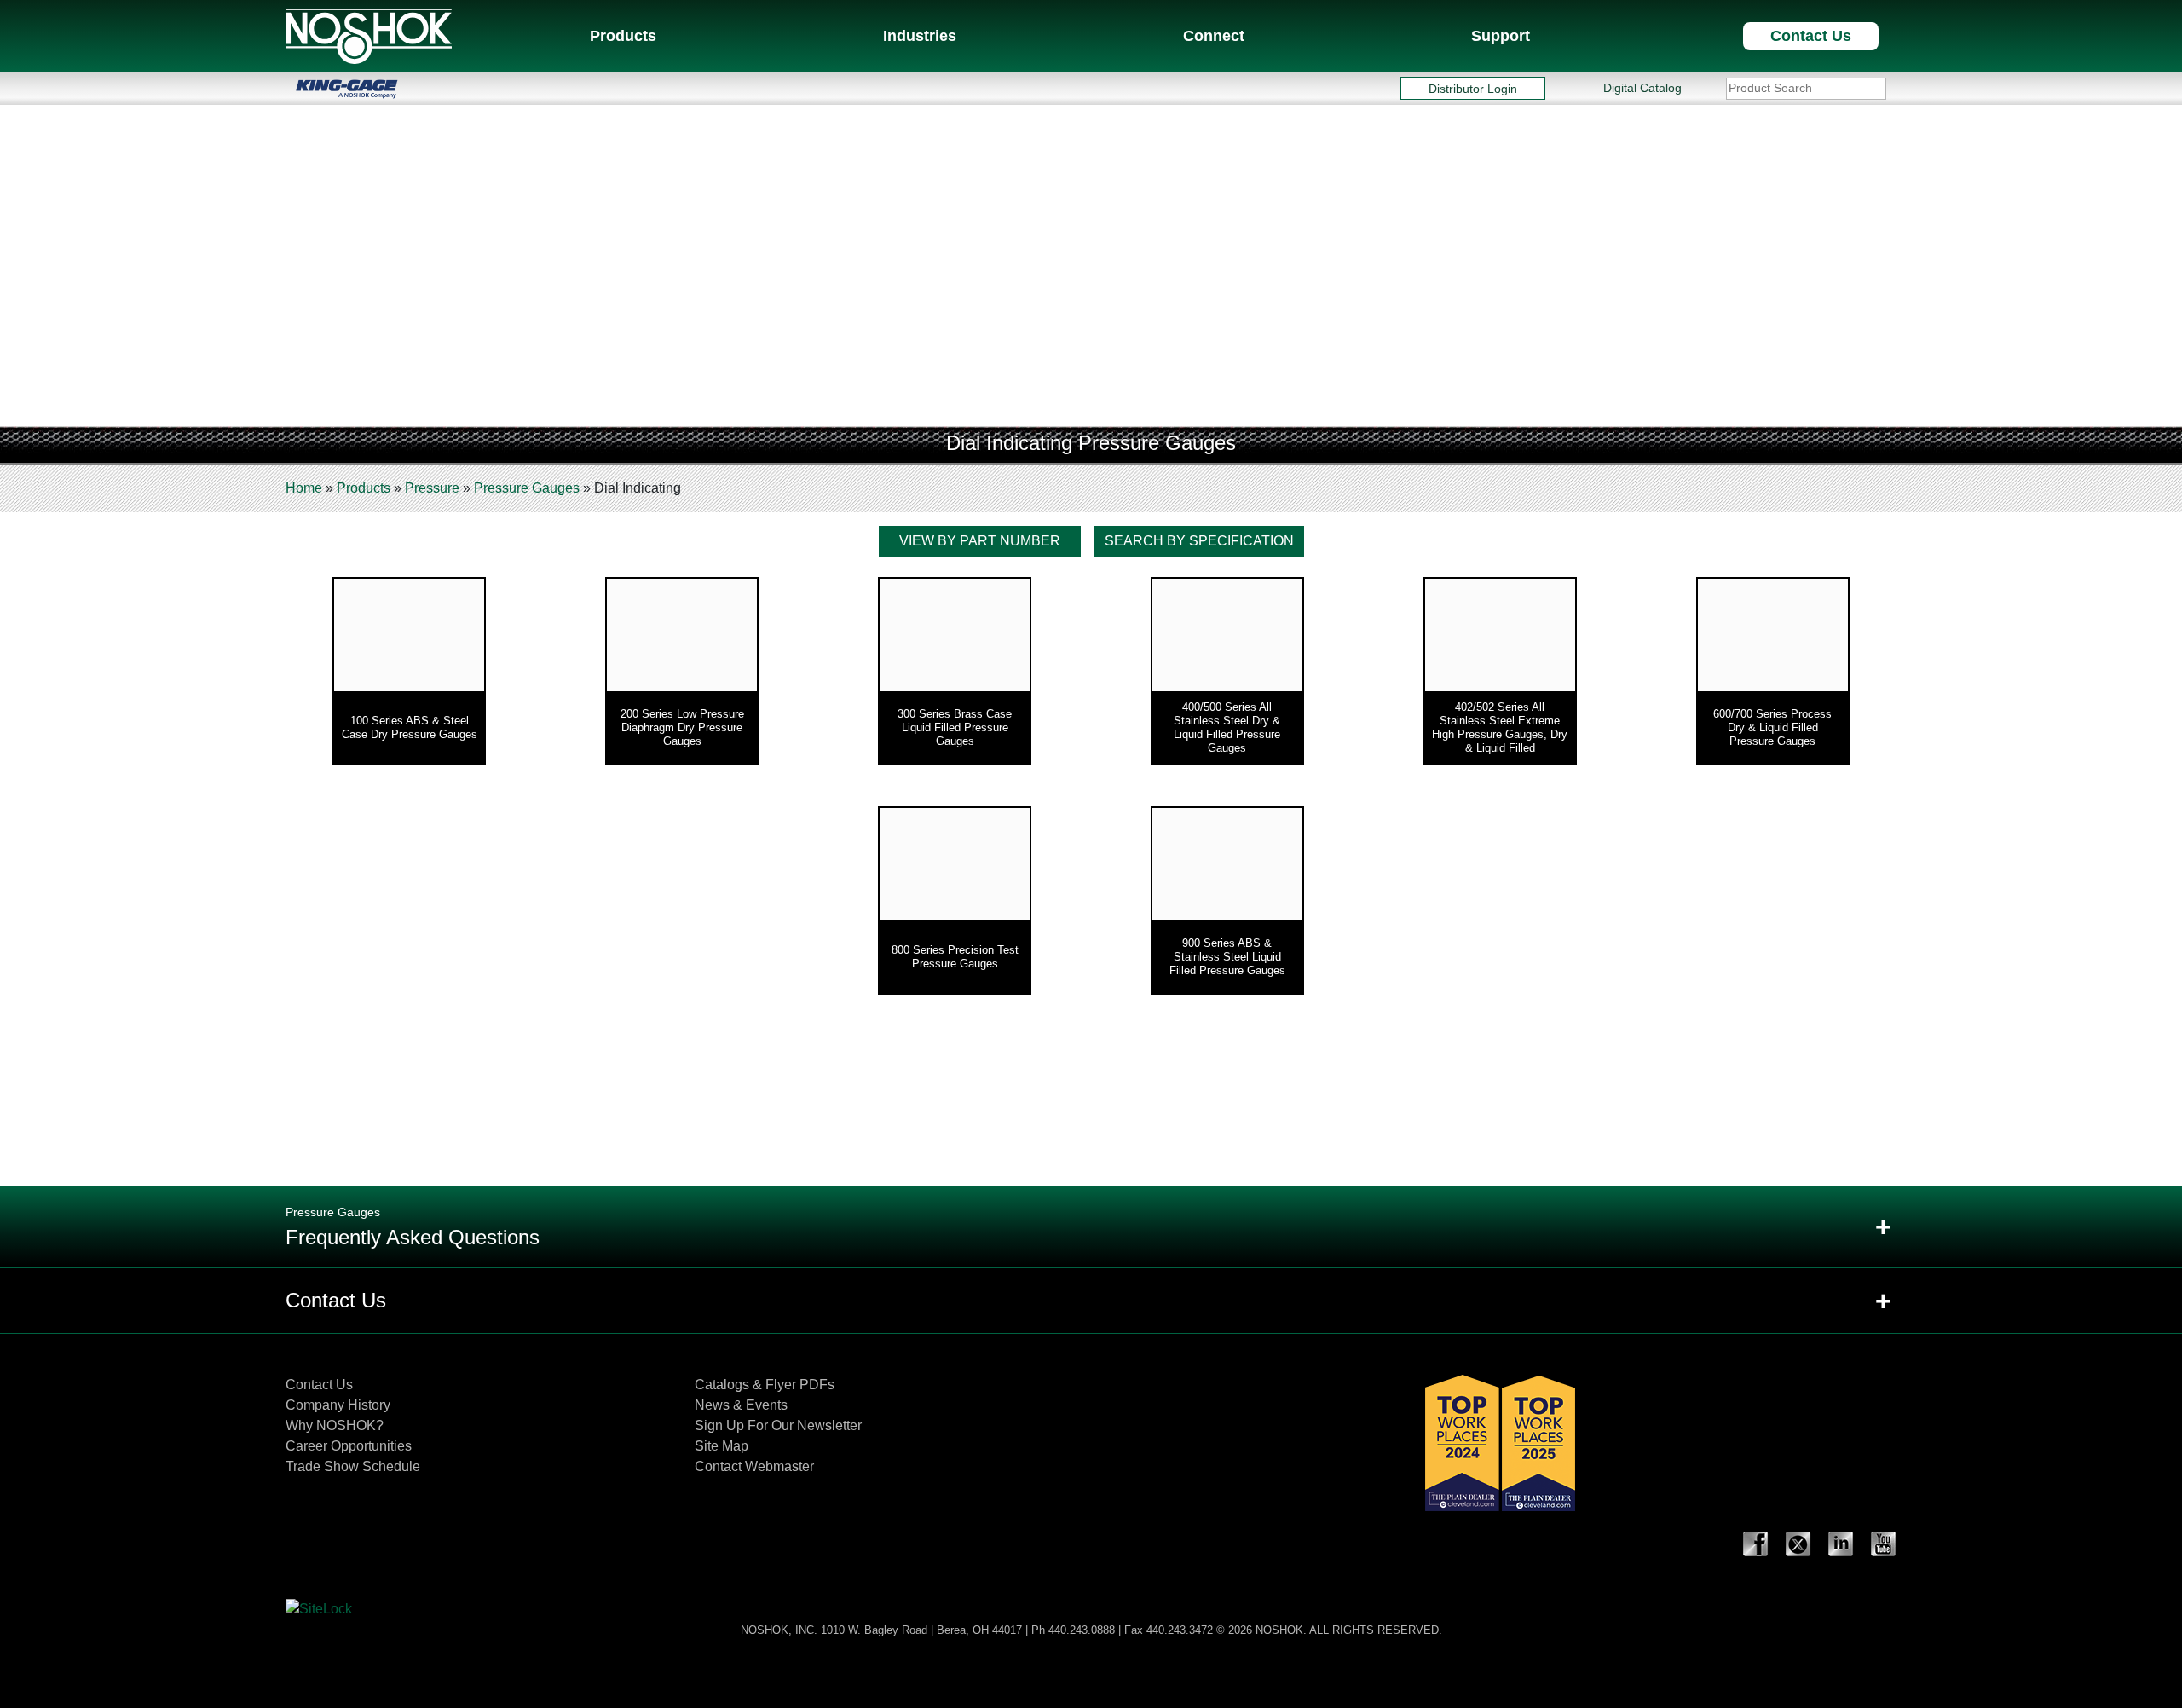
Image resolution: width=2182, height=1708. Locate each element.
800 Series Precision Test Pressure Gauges (955, 957)
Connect (1214, 36)
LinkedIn (1841, 1544)
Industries (920, 36)
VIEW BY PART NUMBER (980, 541)
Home (304, 488)
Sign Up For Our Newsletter (778, 1425)
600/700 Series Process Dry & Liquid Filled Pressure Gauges (1772, 727)
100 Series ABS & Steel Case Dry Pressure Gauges (410, 727)
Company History (338, 1405)
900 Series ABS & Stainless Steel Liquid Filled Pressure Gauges (1227, 957)
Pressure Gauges (527, 488)
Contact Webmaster (754, 1466)
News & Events (741, 1405)
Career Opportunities (349, 1446)
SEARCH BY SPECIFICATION (1199, 541)
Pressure (432, 488)
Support (1501, 36)
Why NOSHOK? (335, 1425)
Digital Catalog (1642, 88)
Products (623, 36)
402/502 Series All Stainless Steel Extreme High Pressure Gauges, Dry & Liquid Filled (1500, 727)
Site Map (722, 1446)
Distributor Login (1473, 88)
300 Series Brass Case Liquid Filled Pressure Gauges (955, 727)
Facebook (1756, 1544)
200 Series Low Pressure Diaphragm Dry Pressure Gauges (682, 727)
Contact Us (1811, 36)
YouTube (1884, 1544)
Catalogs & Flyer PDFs (765, 1385)
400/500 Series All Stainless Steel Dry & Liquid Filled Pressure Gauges (1227, 727)
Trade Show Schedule (353, 1466)
